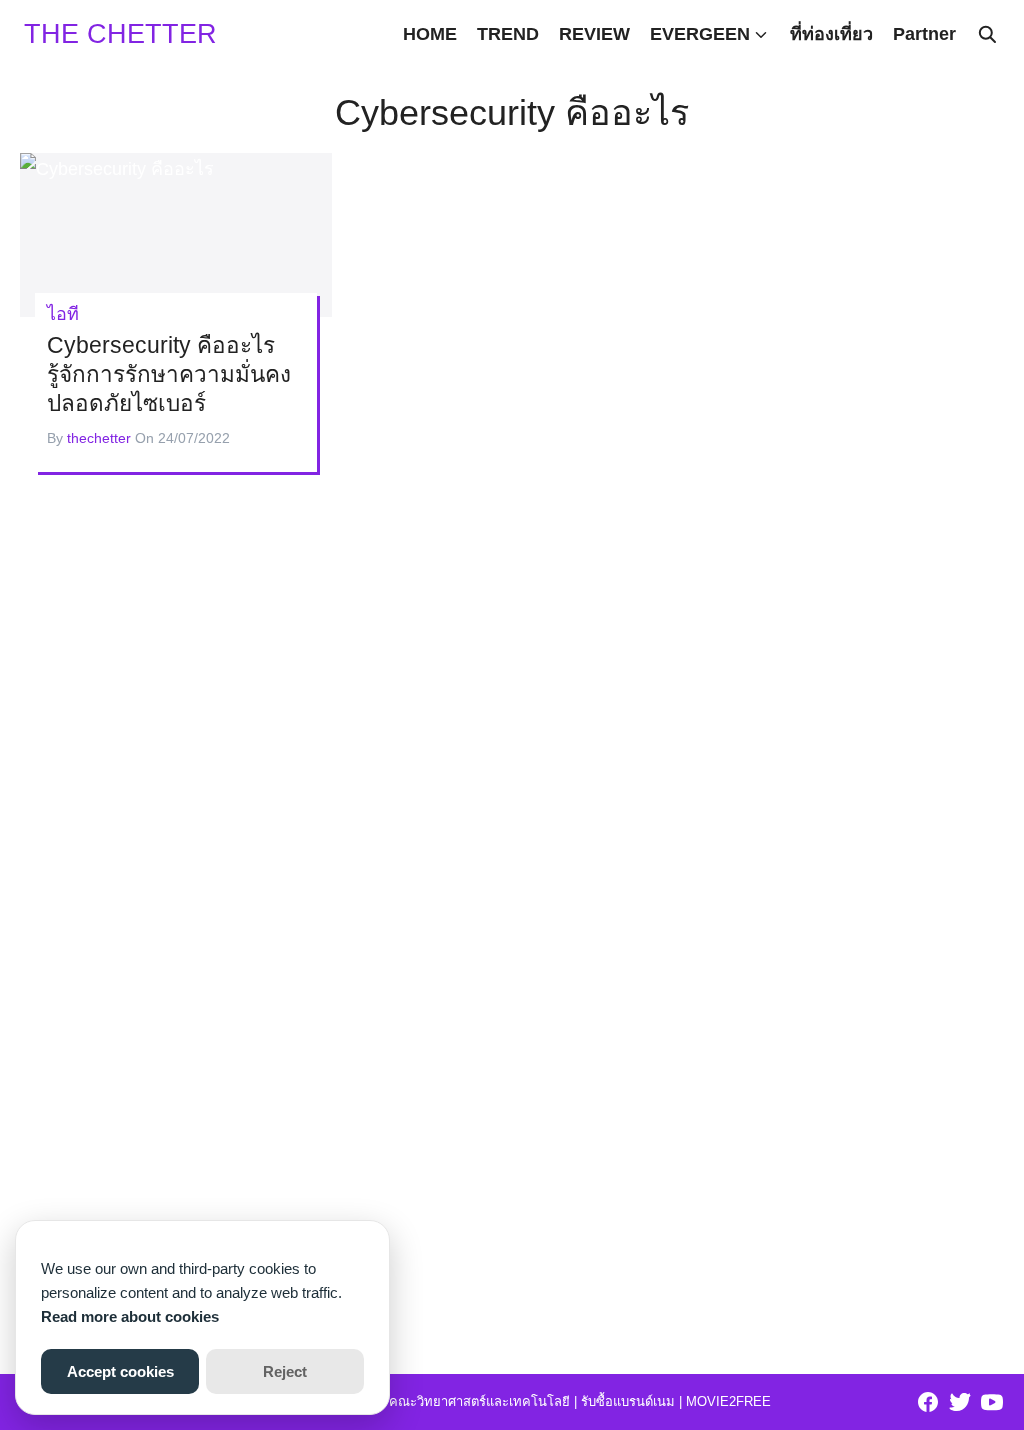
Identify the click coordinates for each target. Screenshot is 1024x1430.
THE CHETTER (120, 34)
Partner (924, 34)
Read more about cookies (130, 1316)
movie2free (728, 1401)
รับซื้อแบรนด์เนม (628, 1401)
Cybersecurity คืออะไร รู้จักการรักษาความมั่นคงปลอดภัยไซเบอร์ (169, 375)
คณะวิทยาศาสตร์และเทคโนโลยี (479, 1401)
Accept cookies (120, 1371)
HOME (430, 34)
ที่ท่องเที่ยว (831, 34)
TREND (508, 34)
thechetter (99, 438)
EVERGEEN (700, 34)
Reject (285, 1371)
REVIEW (594, 34)
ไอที (63, 314)
